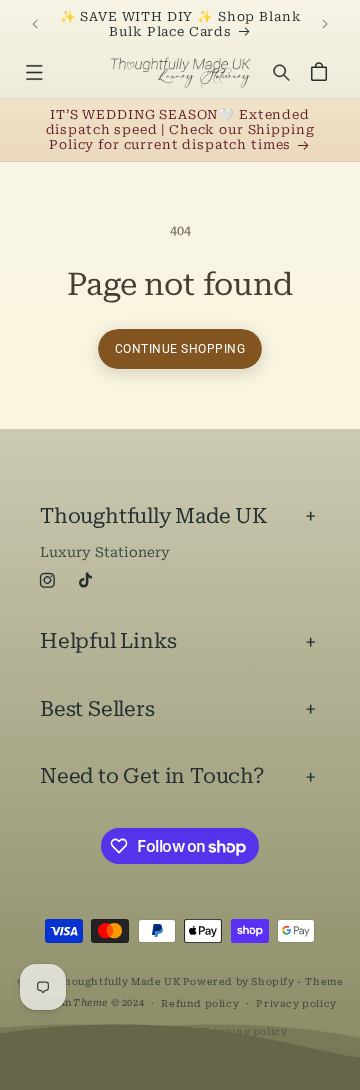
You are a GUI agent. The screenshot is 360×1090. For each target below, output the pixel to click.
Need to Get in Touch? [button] (152, 776)
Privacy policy (296, 1003)
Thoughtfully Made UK (118, 981)
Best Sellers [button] (97, 709)
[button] (33, 72)
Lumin (73, 1002)
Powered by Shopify (239, 981)
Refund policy (200, 1003)
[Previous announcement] (35, 24)
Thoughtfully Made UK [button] (153, 516)
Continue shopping (180, 349)
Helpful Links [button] (108, 641)
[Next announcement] (325, 24)
